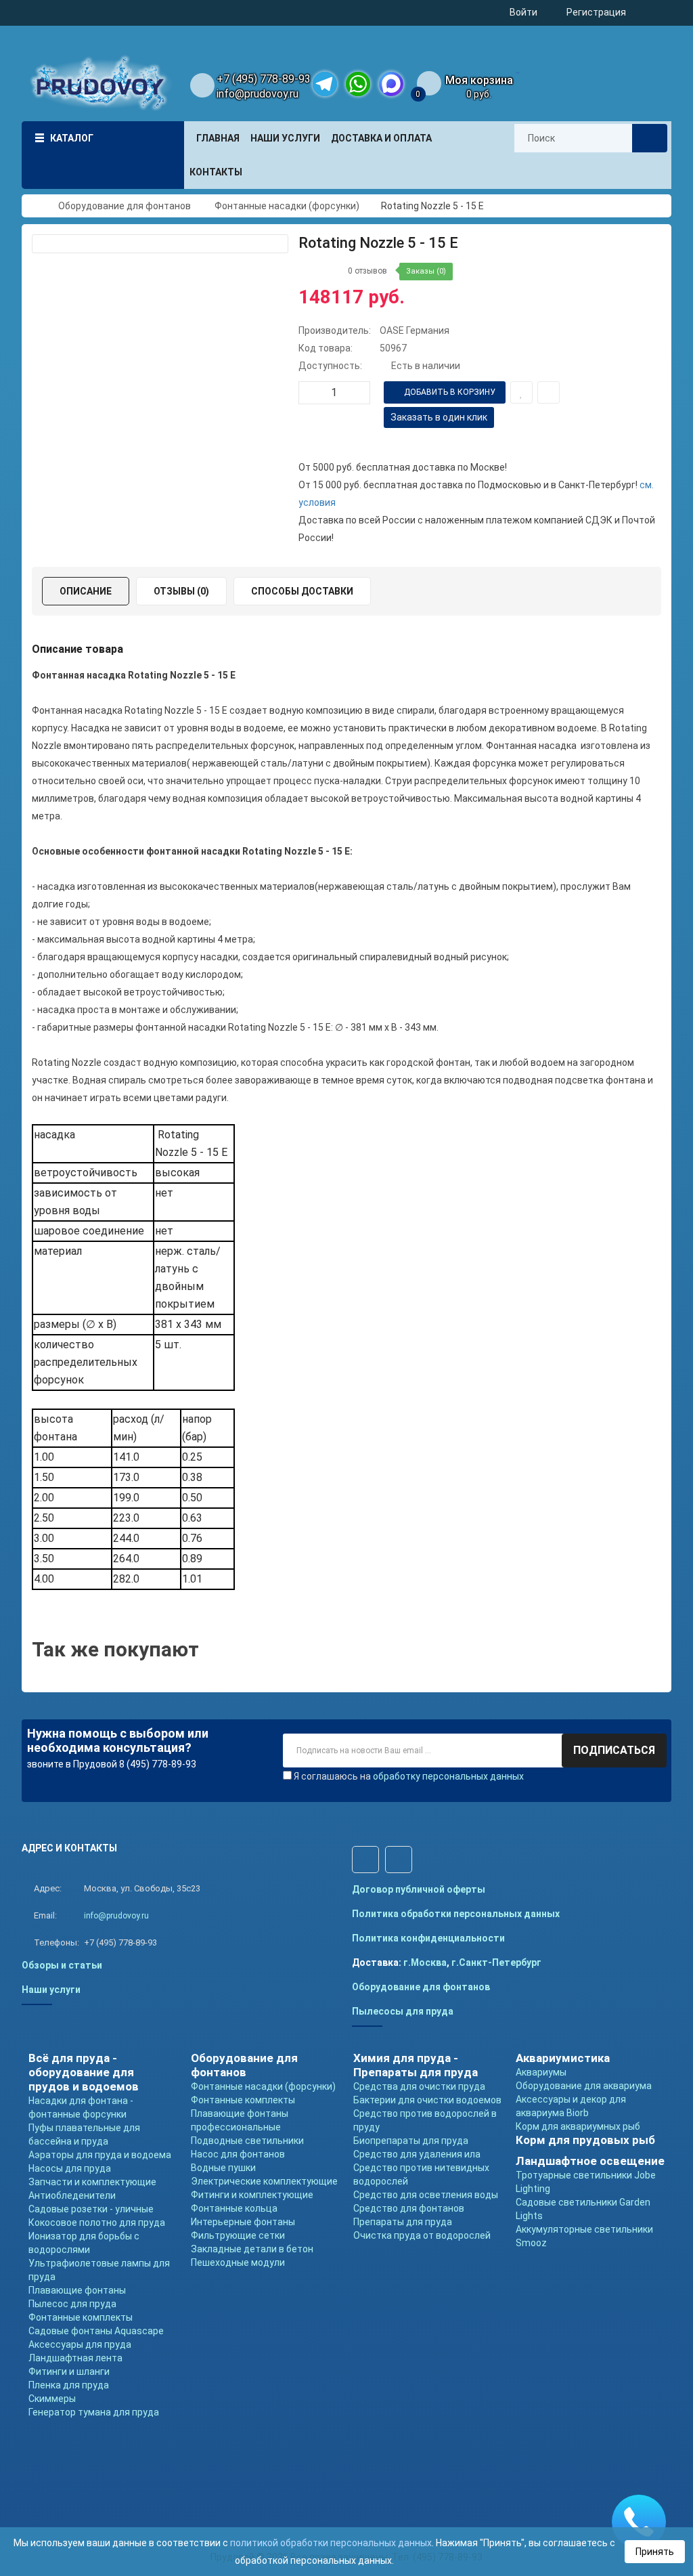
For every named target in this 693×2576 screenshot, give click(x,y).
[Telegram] (325, 84)
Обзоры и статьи (62, 1965)
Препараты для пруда (403, 2222)
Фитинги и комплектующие (252, 2195)
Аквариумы (541, 2072)
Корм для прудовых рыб (585, 2140)
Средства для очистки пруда (419, 2086)
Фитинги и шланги (69, 2371)
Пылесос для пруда (72, 2304)
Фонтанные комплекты (81, 2317)
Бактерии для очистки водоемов (427, 2100)
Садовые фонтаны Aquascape (96, 2331)
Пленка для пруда (69, 2385)
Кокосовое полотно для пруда (97, 2223)
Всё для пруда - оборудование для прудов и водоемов (84, 2072)
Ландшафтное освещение (590, 2161)
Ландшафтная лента (75, 2358)
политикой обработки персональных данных (331, 2543)
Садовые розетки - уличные (91, 2209)
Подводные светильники (247, 2141)
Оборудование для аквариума (584, 2086)
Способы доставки (302, 591)
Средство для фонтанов (409, 2208)
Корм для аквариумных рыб (578, 2126)
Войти (523, 12)
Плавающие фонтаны (77, 2290)
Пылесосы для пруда (403, 2011)
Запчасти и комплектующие (92, 2182)
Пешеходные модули (238, 2262)
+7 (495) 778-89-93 (264, 79)
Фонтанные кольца (234, 2208)
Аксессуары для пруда (80, 2344)
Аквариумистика (563, 2058)
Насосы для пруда (70, 2168)
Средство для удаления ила (417, 2154)
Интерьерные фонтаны (243, 2222)
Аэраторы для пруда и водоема (100, 2155)
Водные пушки (223, 2168)
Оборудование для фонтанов (421, 1987)
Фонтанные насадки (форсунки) (263, 2086)
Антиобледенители (72, 2195)
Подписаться (614, 1750)
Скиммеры (52, 2399)
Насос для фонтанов (238, 2154)
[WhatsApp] (358, 84)
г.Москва (425, 1962)
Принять (655, 2552)
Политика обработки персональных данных (456, 1914)
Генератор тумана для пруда (94, 2412)
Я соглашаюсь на (409, 1776)
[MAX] (391, 84)
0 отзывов (367, 271)
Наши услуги (51, 1990)
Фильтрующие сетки (238, 2235)
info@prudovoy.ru (258, 94)
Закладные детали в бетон (252, 2249)
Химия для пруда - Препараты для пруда (416, 2065)
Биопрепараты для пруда (411, 2141)
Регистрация (596, 12)
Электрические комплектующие (264, 2181)
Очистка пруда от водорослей (422, 2235)
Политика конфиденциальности (428, 1938)
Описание (86, 591)
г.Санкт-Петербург (496, 1962)
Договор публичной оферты (419, 1889)
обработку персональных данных (448, 1776)
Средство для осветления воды (426, 2195)
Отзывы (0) (181, 591)
